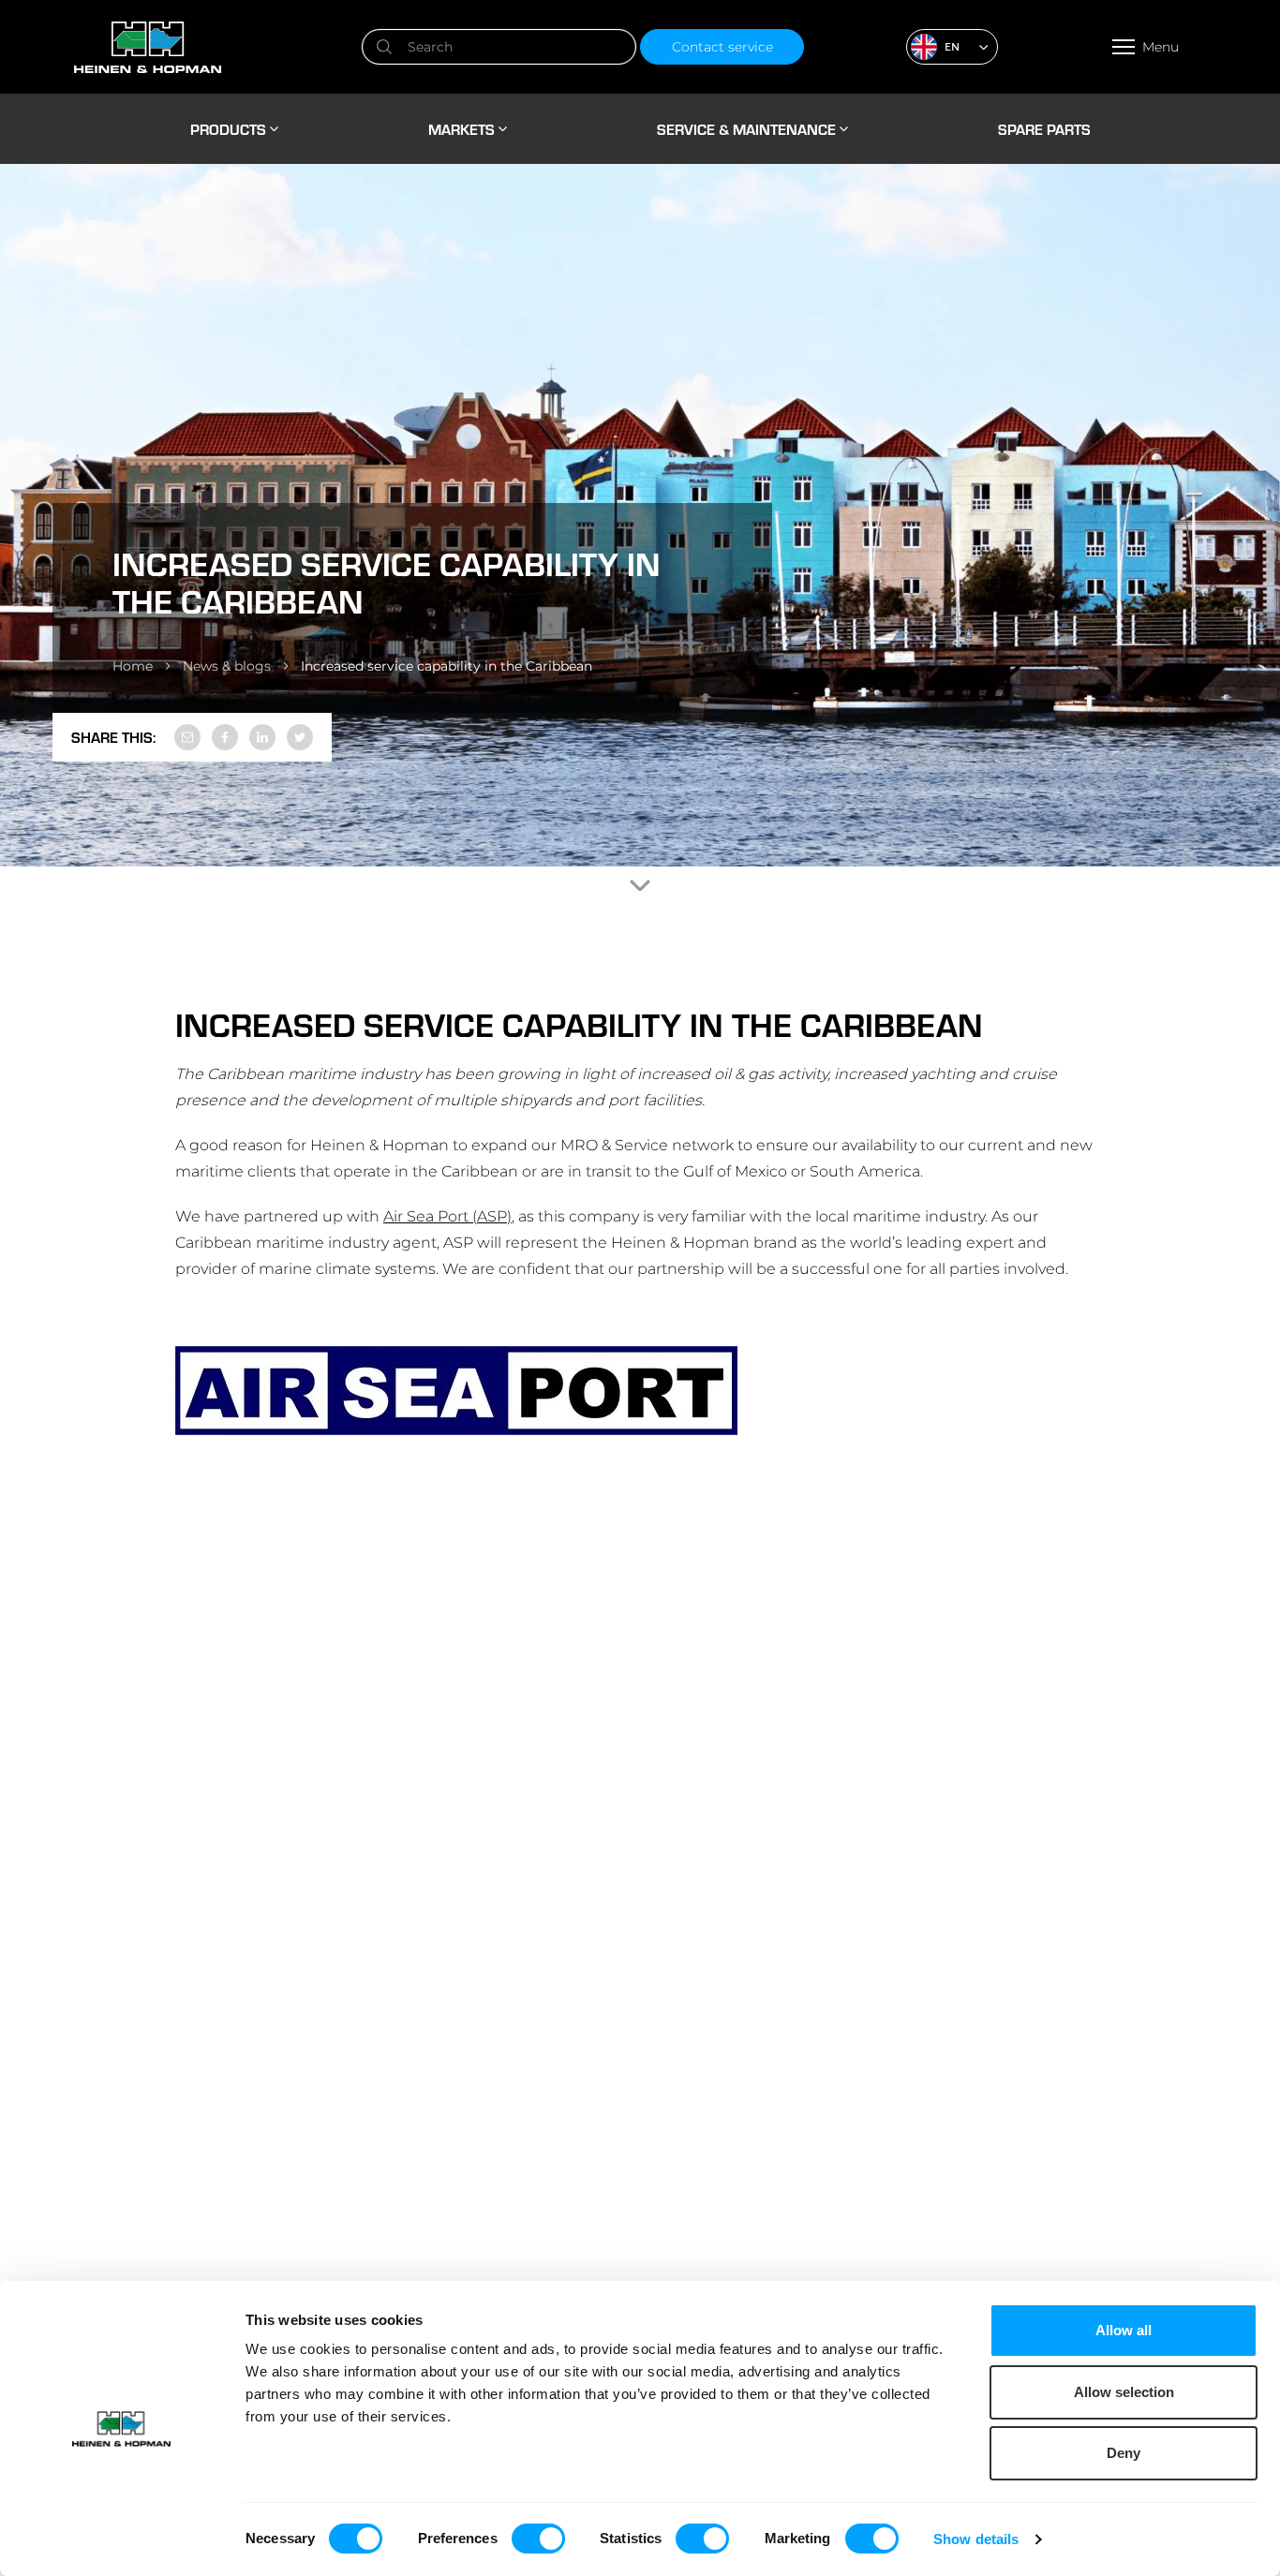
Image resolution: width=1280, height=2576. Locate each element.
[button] (952, 47)
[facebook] (225, 737)
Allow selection (1124, 2392)
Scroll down (640, 885)
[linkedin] (262, 737)
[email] (187, 737)
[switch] (538, 2539)
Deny (1124, 2453)
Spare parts (1044, 129)
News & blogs (227, 666)
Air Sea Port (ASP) (447, 1216)
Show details (976, 2539)
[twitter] (300, 737)
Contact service (722, 47)
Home (133, 666)
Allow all (1124, 2330)
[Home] (216, 47)
